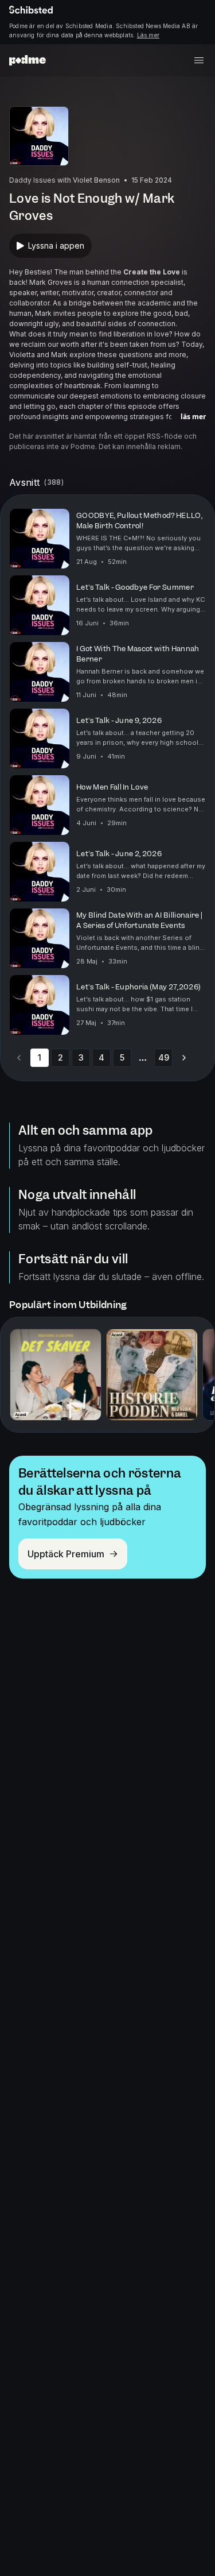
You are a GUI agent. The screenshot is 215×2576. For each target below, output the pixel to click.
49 (164, 1057)
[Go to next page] (184, 1058)
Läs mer (148, 35)
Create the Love (152, 272)
